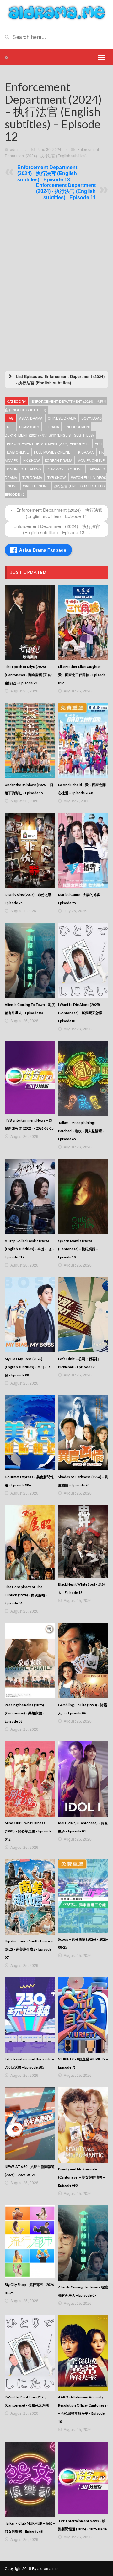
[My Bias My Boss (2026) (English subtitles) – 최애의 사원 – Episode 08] (30, 1315)
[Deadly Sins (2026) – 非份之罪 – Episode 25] (30, 851)
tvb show (56, 477)
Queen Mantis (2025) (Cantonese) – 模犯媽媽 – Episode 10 (78, 1249)
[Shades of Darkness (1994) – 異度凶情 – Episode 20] (83, 1433)
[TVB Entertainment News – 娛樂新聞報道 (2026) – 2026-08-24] (83, 2478)
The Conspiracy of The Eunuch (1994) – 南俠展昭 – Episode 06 (26, 1595)
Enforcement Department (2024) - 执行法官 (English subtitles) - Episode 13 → (57, 529)
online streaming (24, 469)
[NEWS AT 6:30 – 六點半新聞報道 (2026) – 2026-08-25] (30, 2124)
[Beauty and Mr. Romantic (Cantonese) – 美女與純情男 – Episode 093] (83, 2125)
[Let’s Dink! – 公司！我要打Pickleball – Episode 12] (83, 1315)
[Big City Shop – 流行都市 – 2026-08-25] (30, 2242)
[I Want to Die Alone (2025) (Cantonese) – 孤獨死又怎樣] (30, 2353)
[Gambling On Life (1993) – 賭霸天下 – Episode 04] (83, 1661)
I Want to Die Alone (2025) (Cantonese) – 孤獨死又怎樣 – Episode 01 (81, 1013)
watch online (36, 486)
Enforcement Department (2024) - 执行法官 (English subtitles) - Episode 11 (66, 191)
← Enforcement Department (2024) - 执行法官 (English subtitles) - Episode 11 (57, 513)
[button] (56, 380)
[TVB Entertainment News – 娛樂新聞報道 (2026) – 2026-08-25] (30, 1077)
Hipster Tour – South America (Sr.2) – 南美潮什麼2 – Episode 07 (29, 1949)
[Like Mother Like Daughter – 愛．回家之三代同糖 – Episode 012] (83, 623)
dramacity (29, 427)
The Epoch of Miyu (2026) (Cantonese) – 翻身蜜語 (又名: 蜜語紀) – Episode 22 (28, 675)
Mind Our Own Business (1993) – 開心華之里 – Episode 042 (28, 1831)
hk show (31, 460)
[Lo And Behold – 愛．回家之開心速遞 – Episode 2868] (83, 741)
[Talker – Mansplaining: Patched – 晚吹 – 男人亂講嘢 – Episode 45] (83, 1079)
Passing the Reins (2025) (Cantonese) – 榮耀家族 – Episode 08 (25, 1713)
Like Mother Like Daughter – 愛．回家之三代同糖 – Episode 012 (82, 675)
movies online (91, 460)
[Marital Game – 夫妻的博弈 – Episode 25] (83, 851)
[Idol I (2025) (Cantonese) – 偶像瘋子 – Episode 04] (83, 1779)
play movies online (65, 469)
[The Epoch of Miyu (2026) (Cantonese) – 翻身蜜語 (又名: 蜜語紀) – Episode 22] (30, 623)
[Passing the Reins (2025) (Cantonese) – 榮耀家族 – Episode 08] (30, 1661)
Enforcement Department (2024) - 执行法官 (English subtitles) (49, 431)
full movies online (52, 452)
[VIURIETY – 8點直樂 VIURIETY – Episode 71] (83, 2015)
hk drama (85, 452)
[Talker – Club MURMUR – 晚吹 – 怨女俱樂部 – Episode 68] (30, 2479)
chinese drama (62, 418)
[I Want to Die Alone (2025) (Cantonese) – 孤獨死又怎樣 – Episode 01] (83, 961)
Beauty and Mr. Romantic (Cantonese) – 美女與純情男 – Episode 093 (81, 2177)
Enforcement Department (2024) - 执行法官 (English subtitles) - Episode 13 (47, 174)
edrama (52, 427)
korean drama (59, 460)
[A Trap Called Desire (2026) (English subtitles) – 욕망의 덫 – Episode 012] (30, 1197)
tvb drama (32, 477)
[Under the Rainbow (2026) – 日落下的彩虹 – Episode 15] (30, 741)
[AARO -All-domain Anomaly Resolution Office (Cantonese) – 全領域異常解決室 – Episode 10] (83, 2353)
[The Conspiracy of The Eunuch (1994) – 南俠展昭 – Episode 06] (30, 1543)
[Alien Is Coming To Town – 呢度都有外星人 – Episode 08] (30, 961)
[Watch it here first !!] (56, 12)
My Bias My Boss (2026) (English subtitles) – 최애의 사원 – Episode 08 (28, 1367)
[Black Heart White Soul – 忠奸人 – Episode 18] (83, 1542)
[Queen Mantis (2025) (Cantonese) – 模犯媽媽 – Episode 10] (83, 1197)
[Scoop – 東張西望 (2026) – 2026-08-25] (83, 1896)
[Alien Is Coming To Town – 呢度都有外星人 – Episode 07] (83, 2243)
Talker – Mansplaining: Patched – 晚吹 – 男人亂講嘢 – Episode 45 (81, 1131)
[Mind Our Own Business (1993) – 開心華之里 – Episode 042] (30, 1779)
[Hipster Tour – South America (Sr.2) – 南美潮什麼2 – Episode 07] (30, 1897)
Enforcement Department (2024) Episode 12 (48, 443)
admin (15, 149)
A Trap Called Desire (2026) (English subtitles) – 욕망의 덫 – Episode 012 (30, 1249)
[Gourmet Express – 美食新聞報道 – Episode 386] (30, 1433)
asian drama (31, 418)
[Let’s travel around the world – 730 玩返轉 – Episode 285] (30, 2015)
